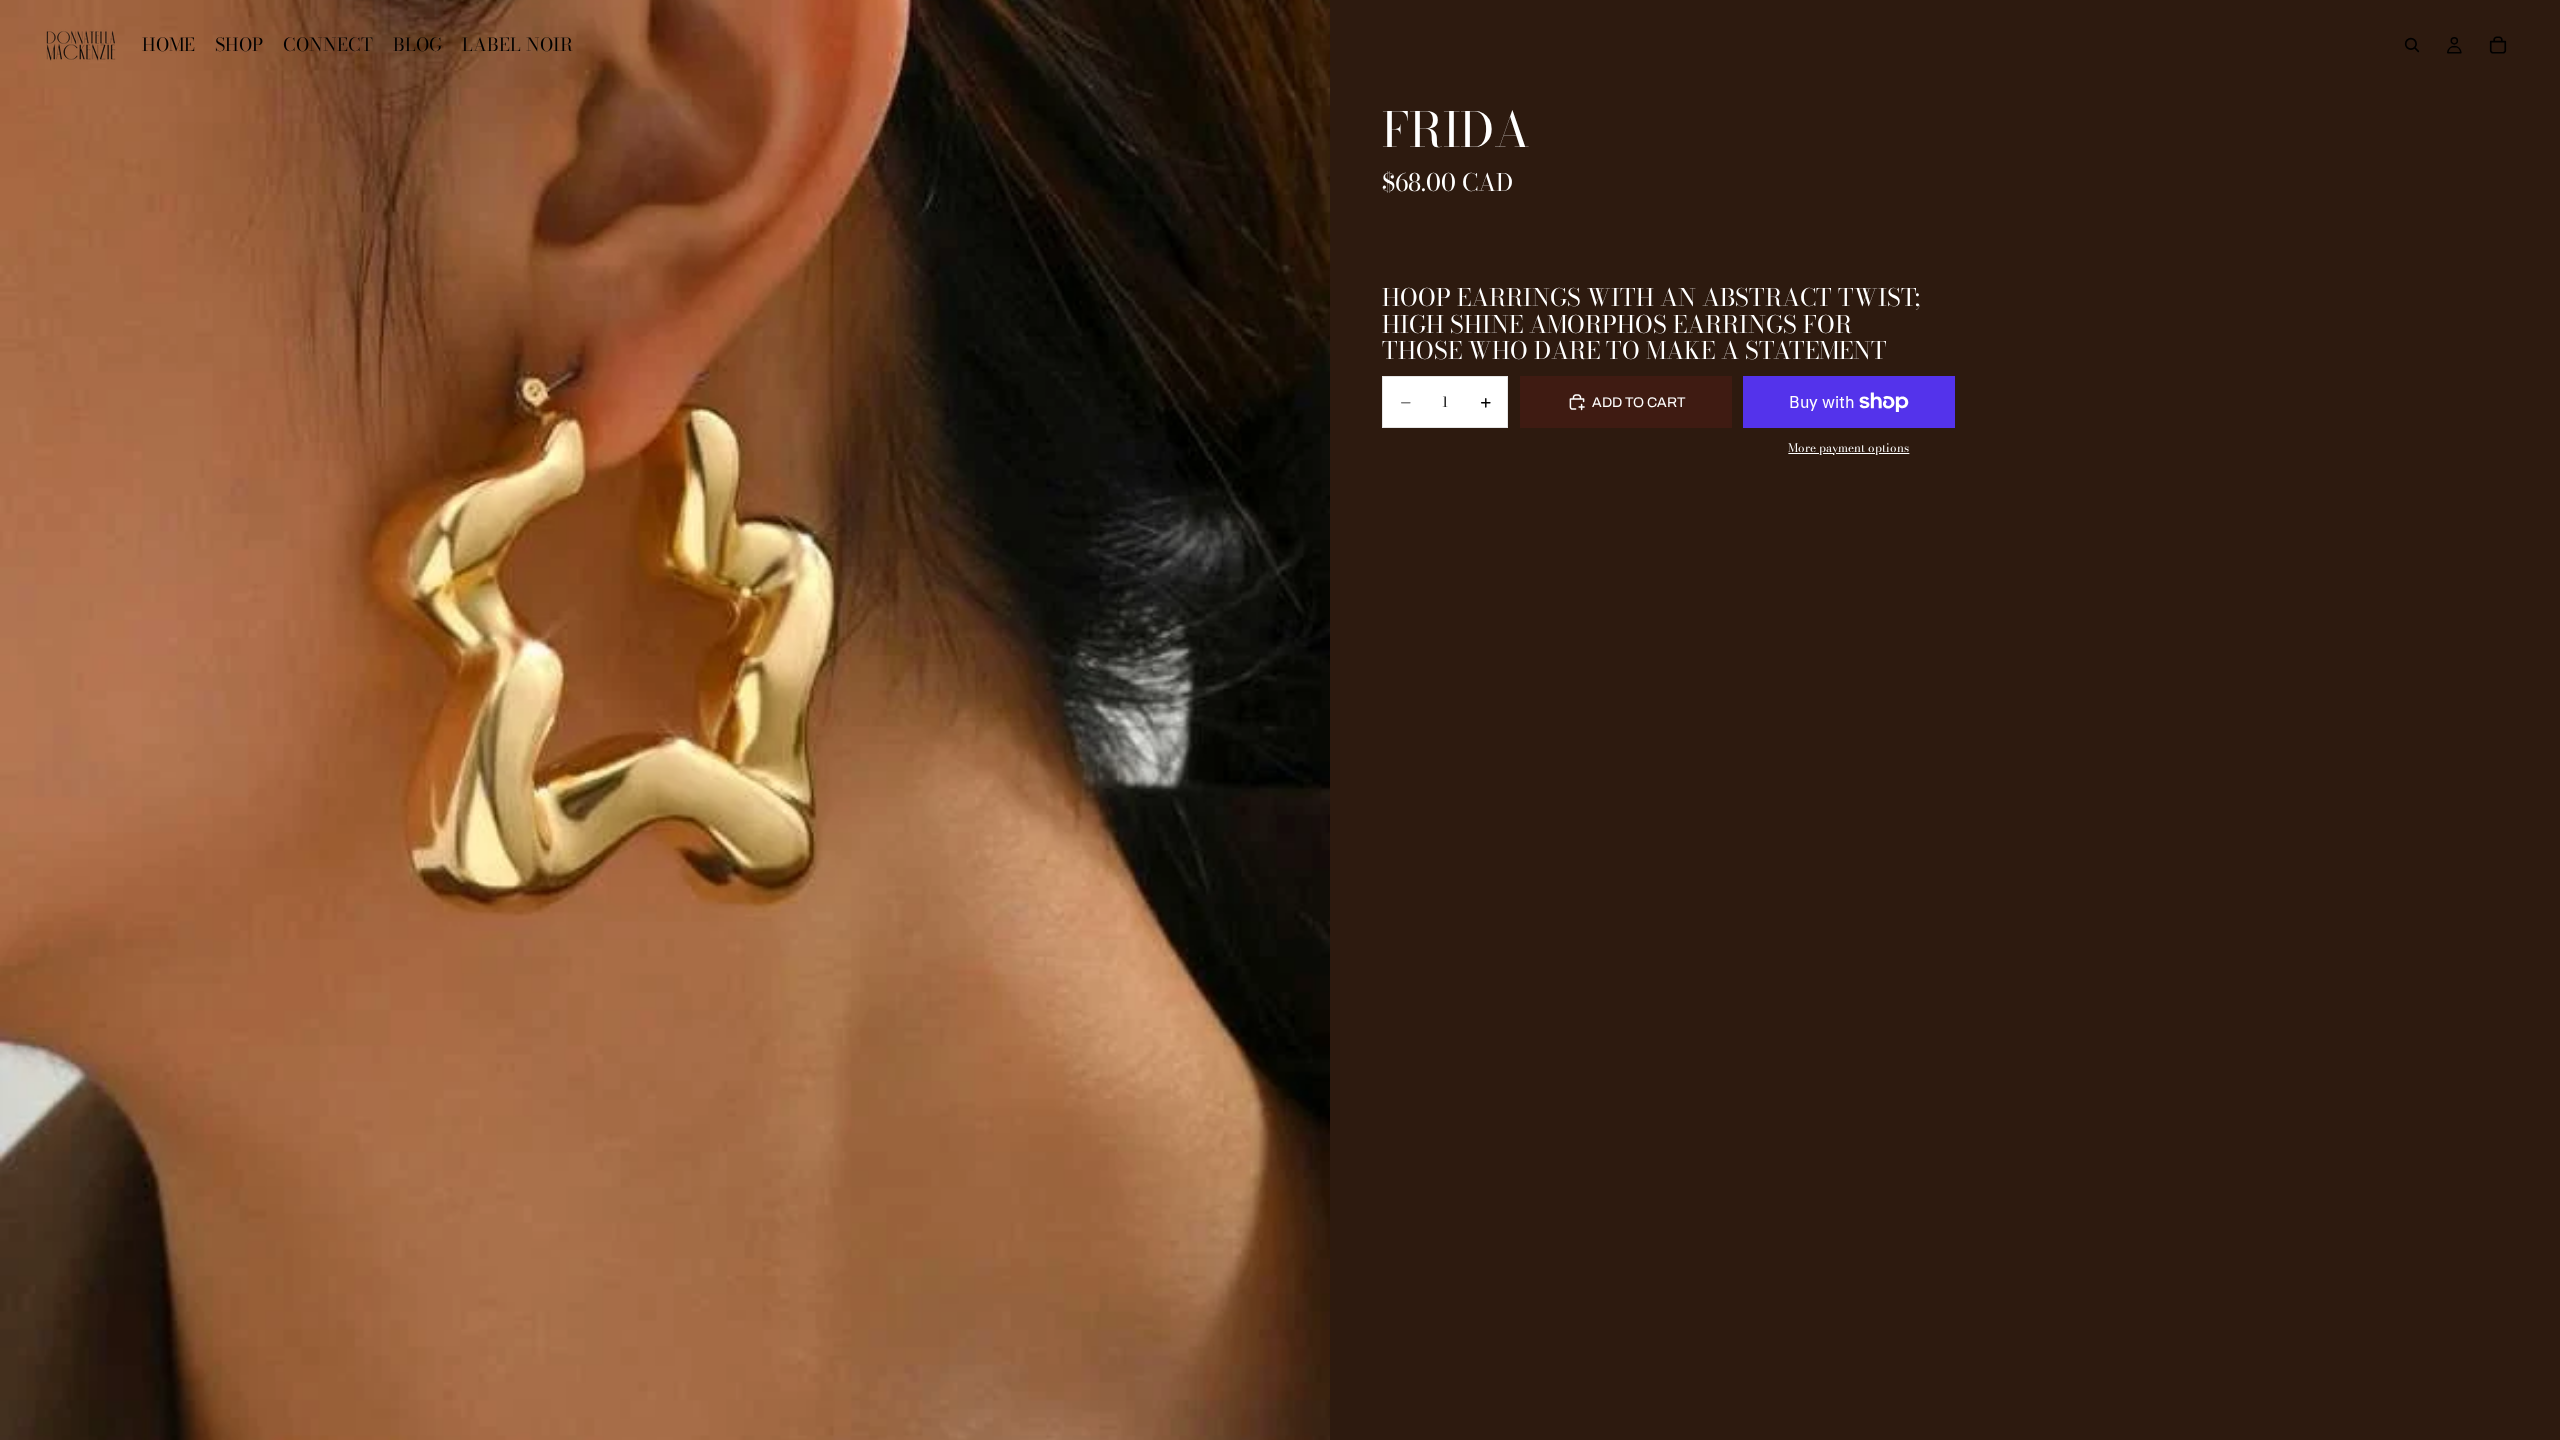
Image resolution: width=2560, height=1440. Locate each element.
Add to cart (1638, 402)
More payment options (1848, 448)
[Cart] (2498, 45)
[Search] (2412, 45)
